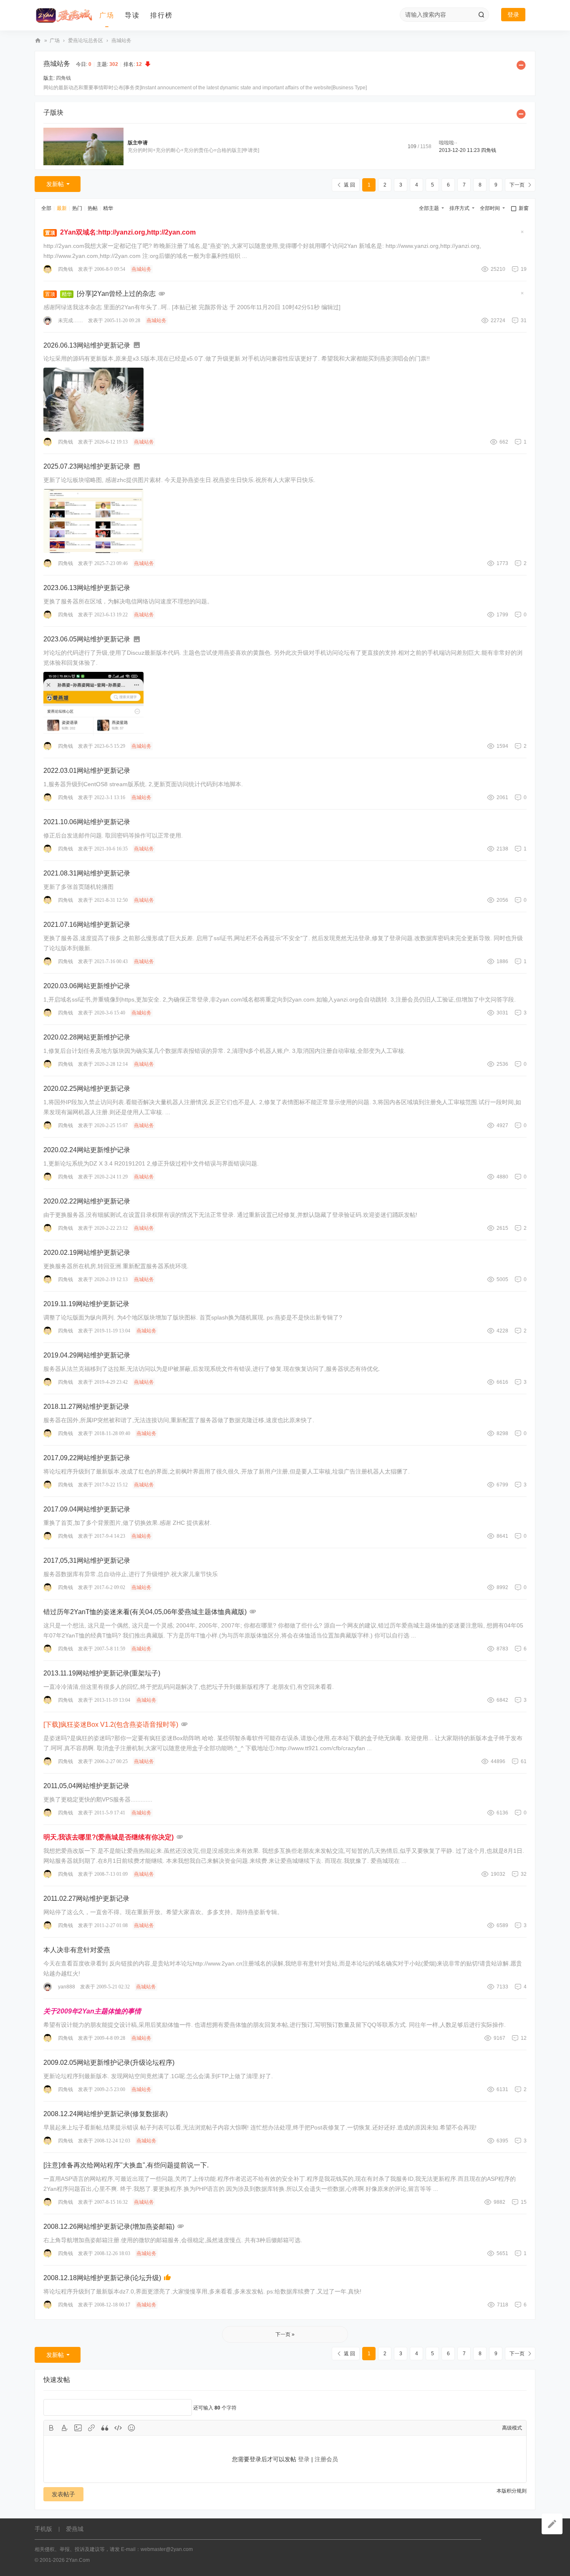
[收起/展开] (521, 65)
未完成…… (71, 320)
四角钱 (63, 78)
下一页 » (285, 2334)
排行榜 (161, 15)
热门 (77, 208)
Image (78, 2428)
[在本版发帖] (552, 2524)
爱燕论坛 (38, 41)
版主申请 (138, 143)
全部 (46, 208)
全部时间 (490, 208)
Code (118, 2428)
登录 (513, 15)
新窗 (524, 208)
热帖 (93, 208)
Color (65, 2428)
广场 (107, 15)
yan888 (67, 1987)
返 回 (349, 185)
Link (91, 2428)
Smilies (131, 2428)
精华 (108, 208)
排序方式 (459, 208)
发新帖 (55, 184)
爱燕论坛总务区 (86, 40)
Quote (105, 2428)
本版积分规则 (512, 2491)
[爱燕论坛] (64, 15)
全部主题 (429, 208)
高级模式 (512, 2428)
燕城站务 (121, 40)
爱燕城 (75, 2529)
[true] (481, 15)
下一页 (517, 185)
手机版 (43, 2529)
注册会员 (326, 2459)
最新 (62, 208)
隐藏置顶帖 (522, 234)
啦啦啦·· (448, 143)
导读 (132, 15)
